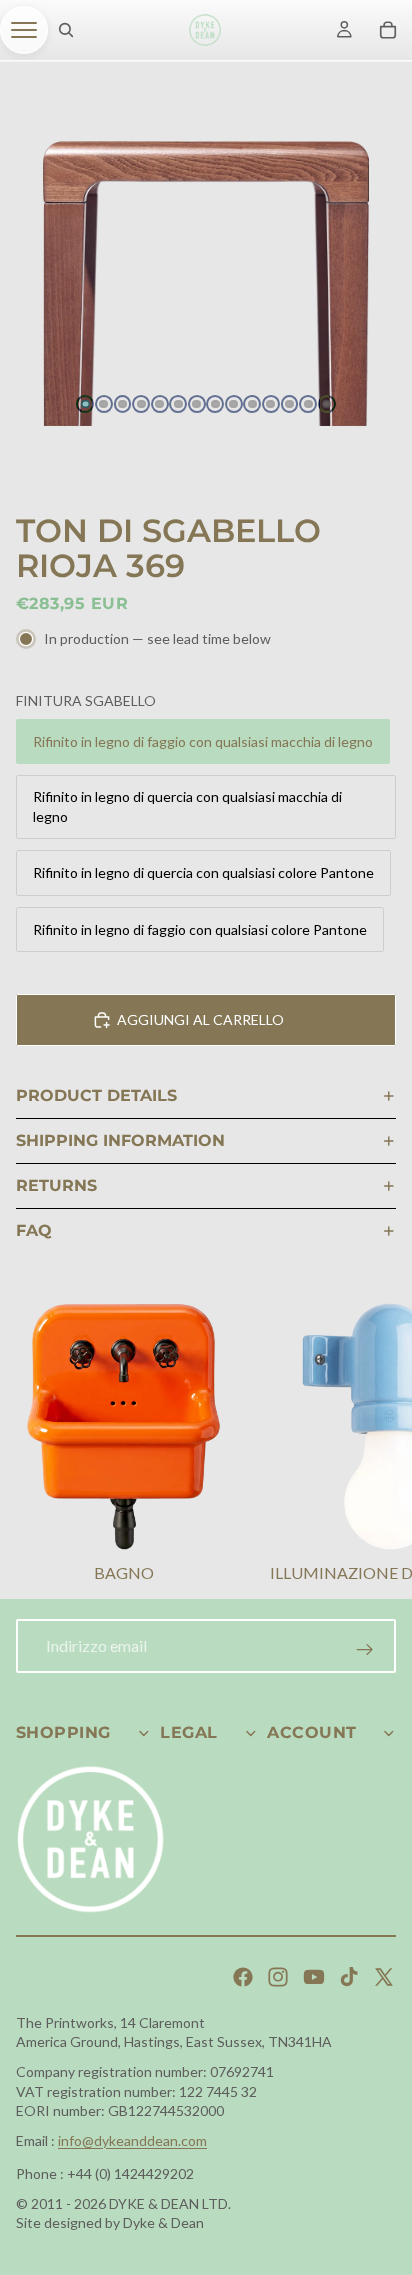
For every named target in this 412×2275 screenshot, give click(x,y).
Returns (56, 1185)
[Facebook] (243, 1977)
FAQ (34, 1230)
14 (327, 404)
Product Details (96, 1095)
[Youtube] (314, 1977)
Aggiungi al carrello (200, 1019)
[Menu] (24, 30)
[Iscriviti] (365, 1650)
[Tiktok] (349, 1977)
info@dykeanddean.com (132, 2140)
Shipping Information (120, 1140)
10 (252, 404)
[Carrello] (388, 30)
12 (290, 404)
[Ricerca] (66, 30)
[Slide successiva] (372, 1446)
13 (308, 404)
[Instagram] (278, 1977)
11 (271, 404)
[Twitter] (384, 1977)
